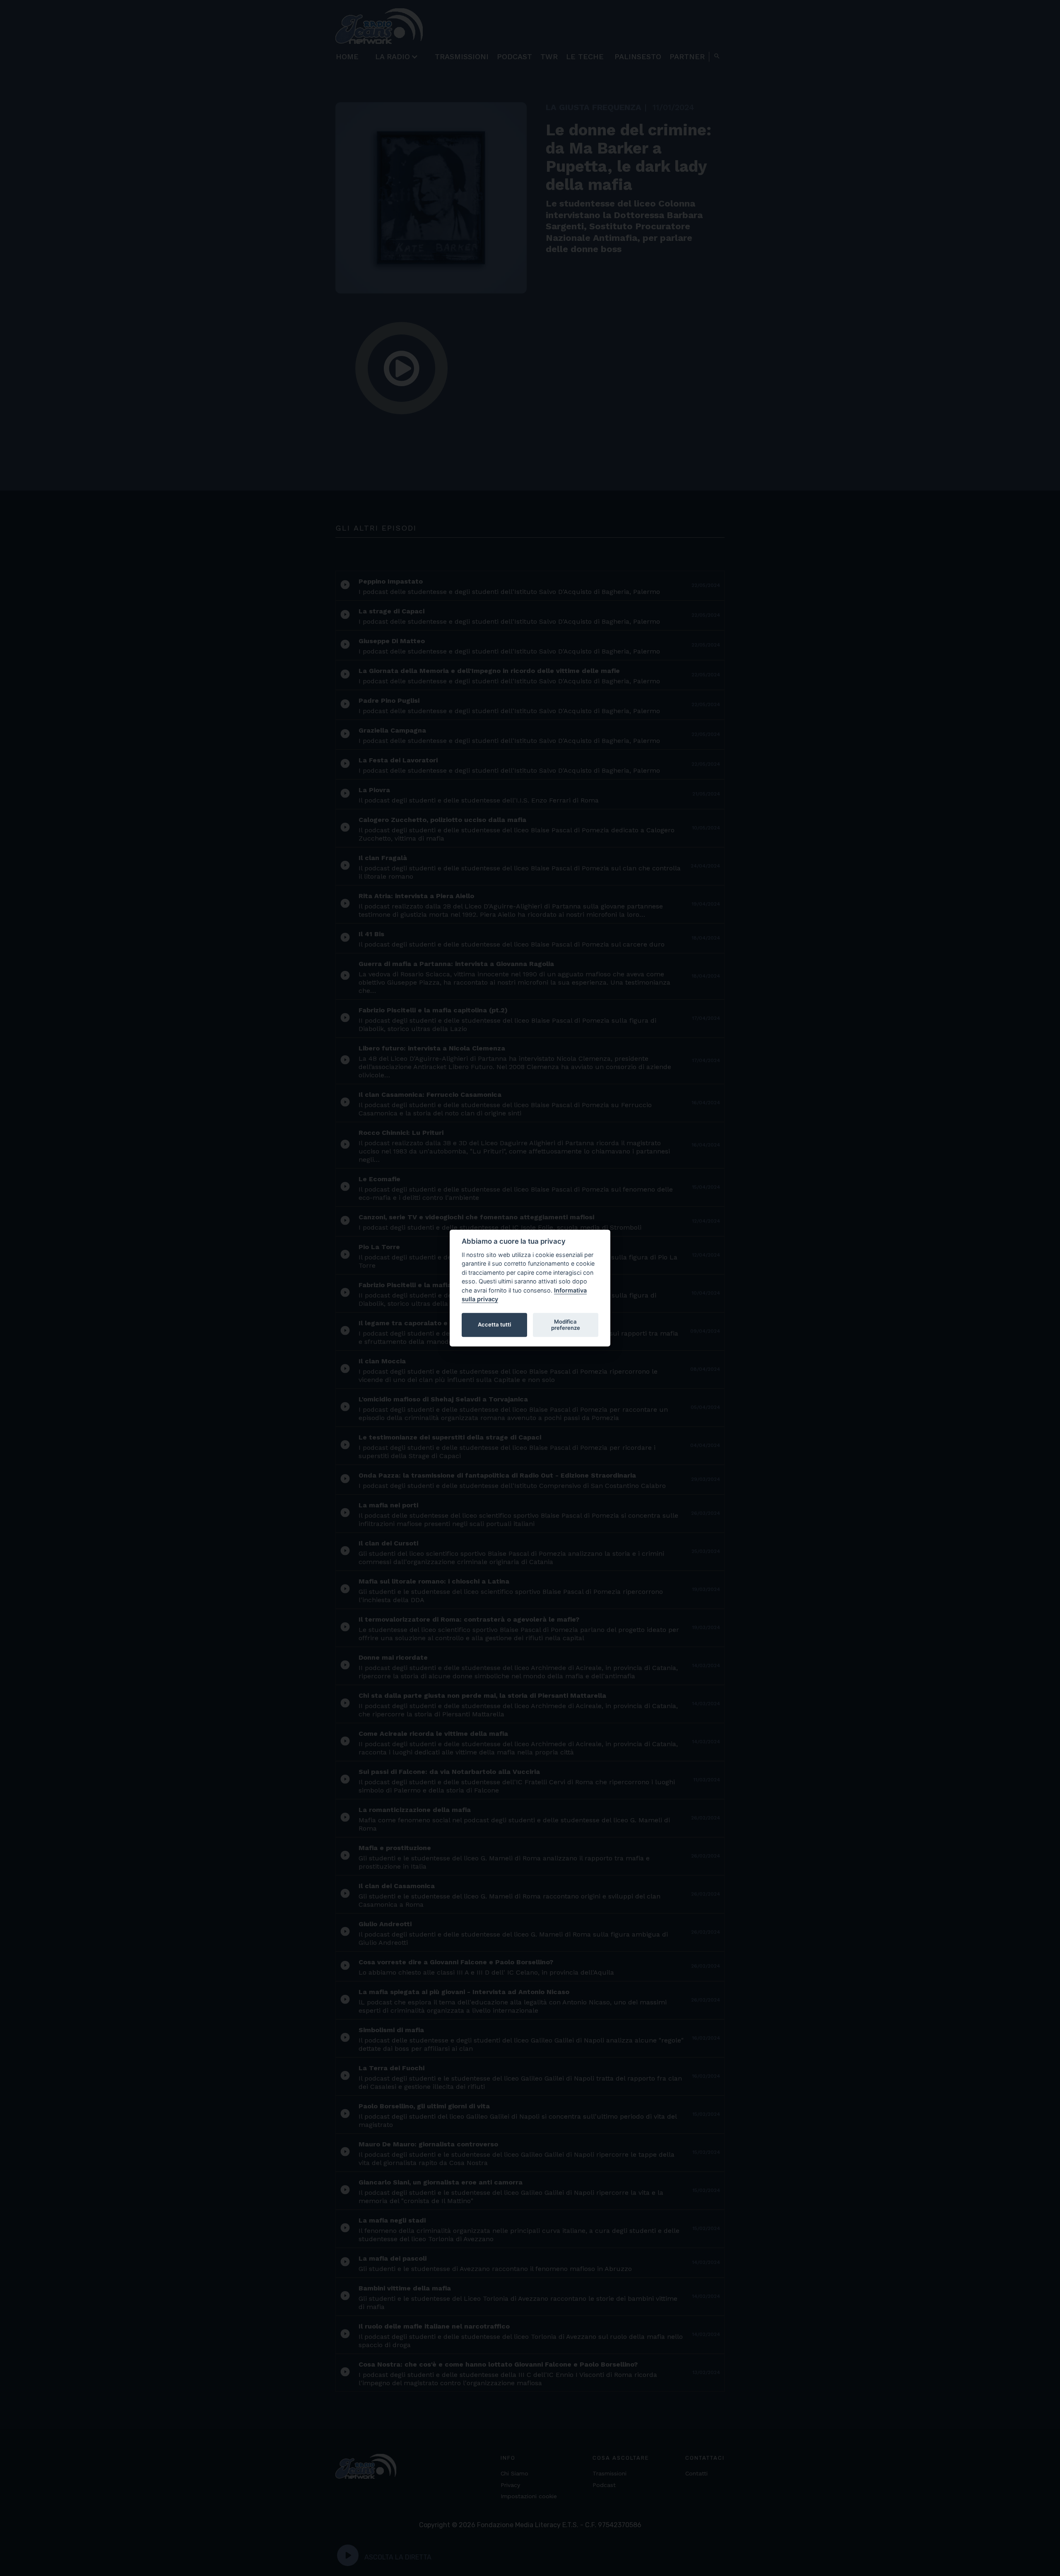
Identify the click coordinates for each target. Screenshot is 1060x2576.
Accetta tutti (494, 1325)
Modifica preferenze (566, 1325)
